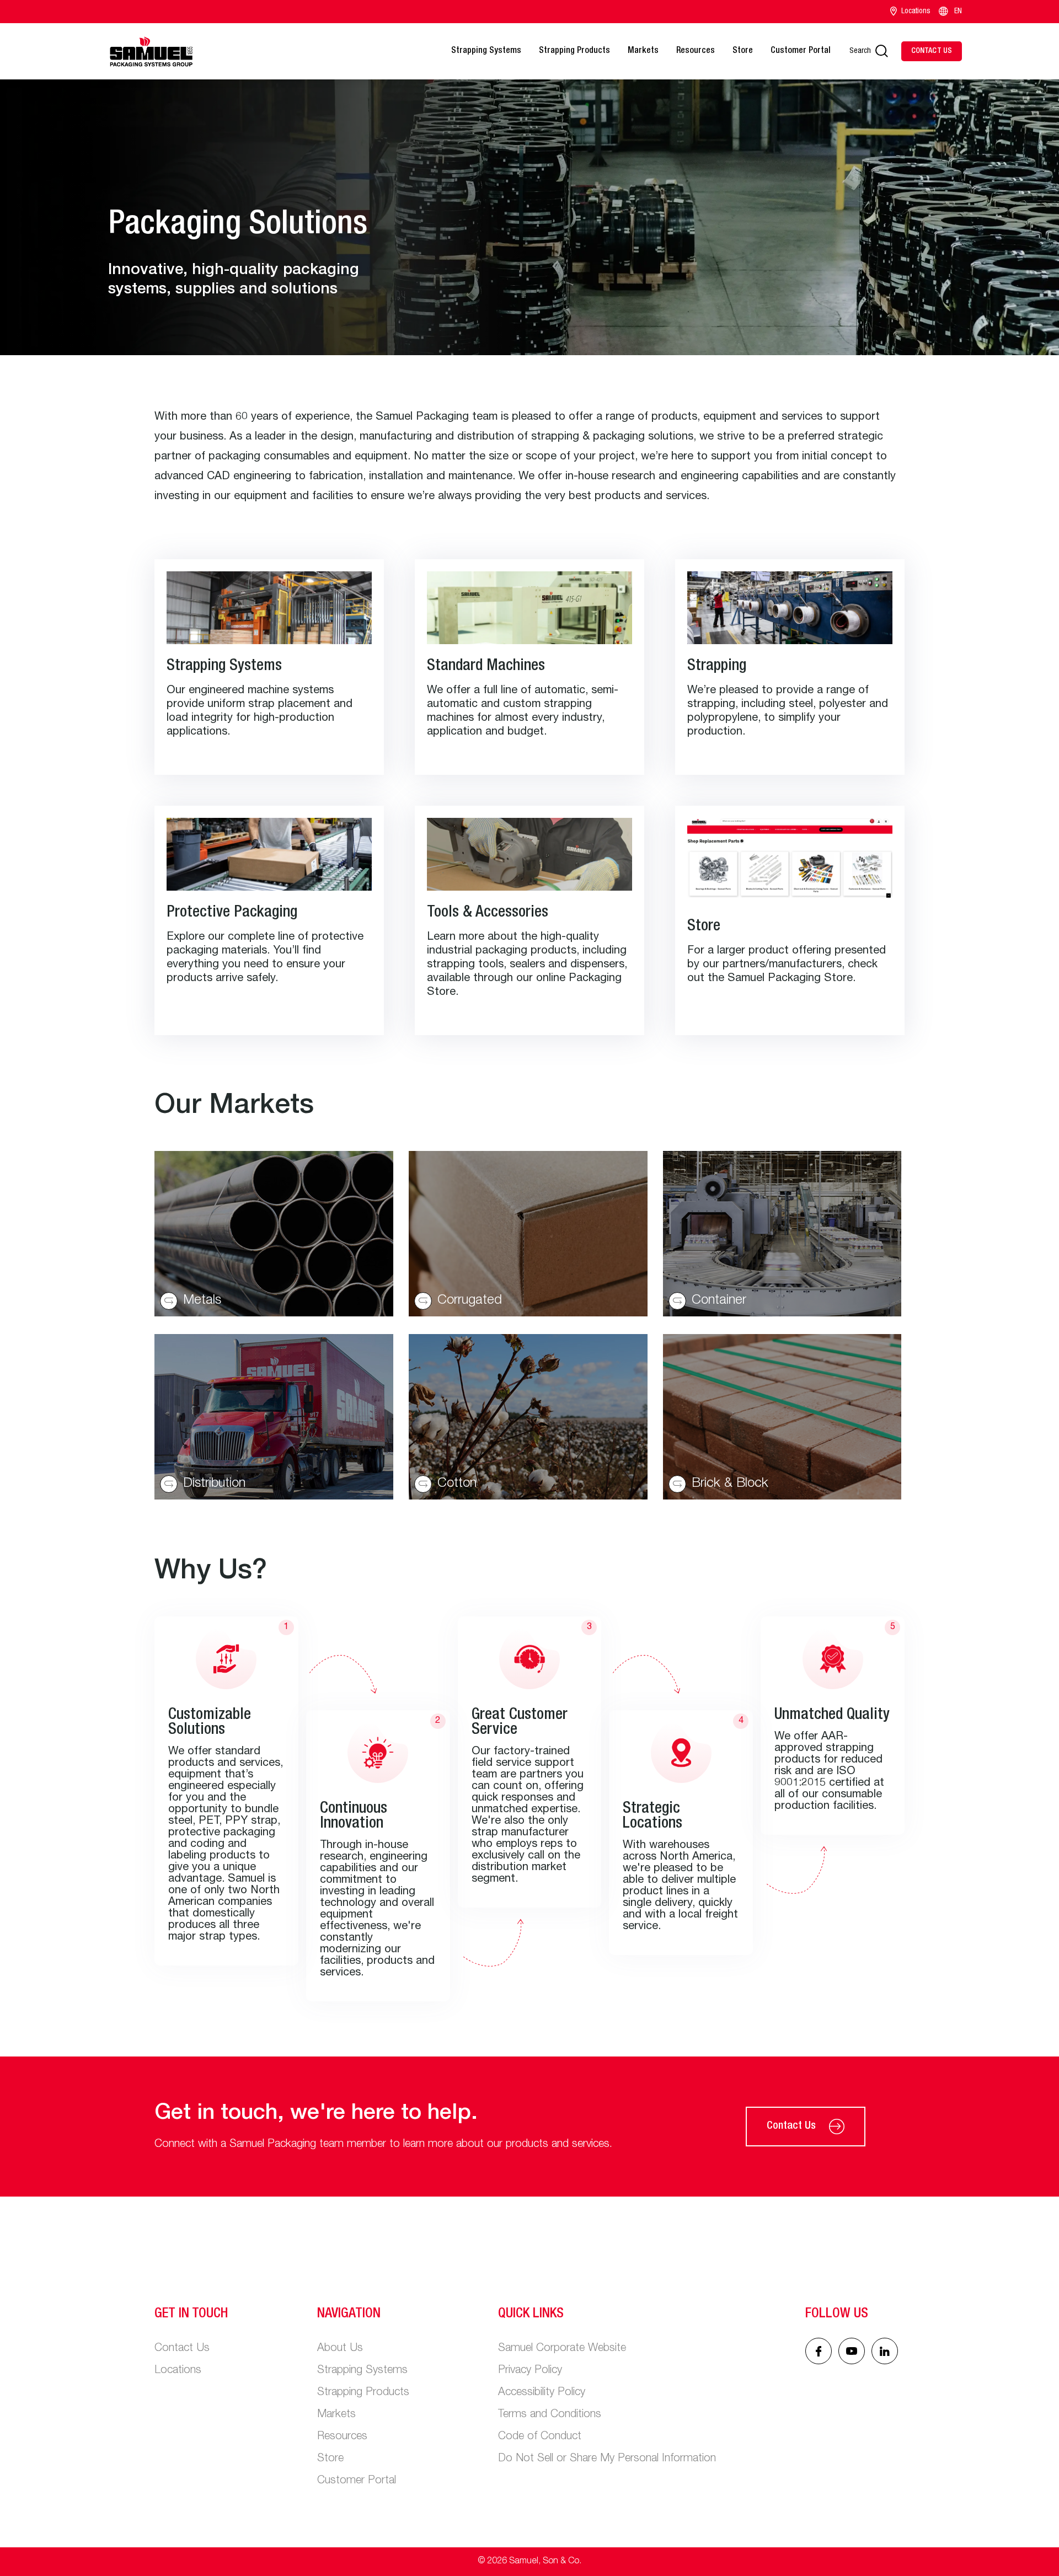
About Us (340, 2349)
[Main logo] (151, 51)
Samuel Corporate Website (562, 2349)
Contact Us (791, 2127)
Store (743, 51)
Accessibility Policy (542, 2393)
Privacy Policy (530, 2371)
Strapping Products (574, 51)
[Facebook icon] (819, 2351)
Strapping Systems (486, 51)
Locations (916, 12)
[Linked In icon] (852, 2351)
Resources (696, 51)
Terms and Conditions (550, 2415)
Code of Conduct (540, 2437)
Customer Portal (801, 51)
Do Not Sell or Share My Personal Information (607, 2459)
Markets (643, 51)
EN (958, 12)
